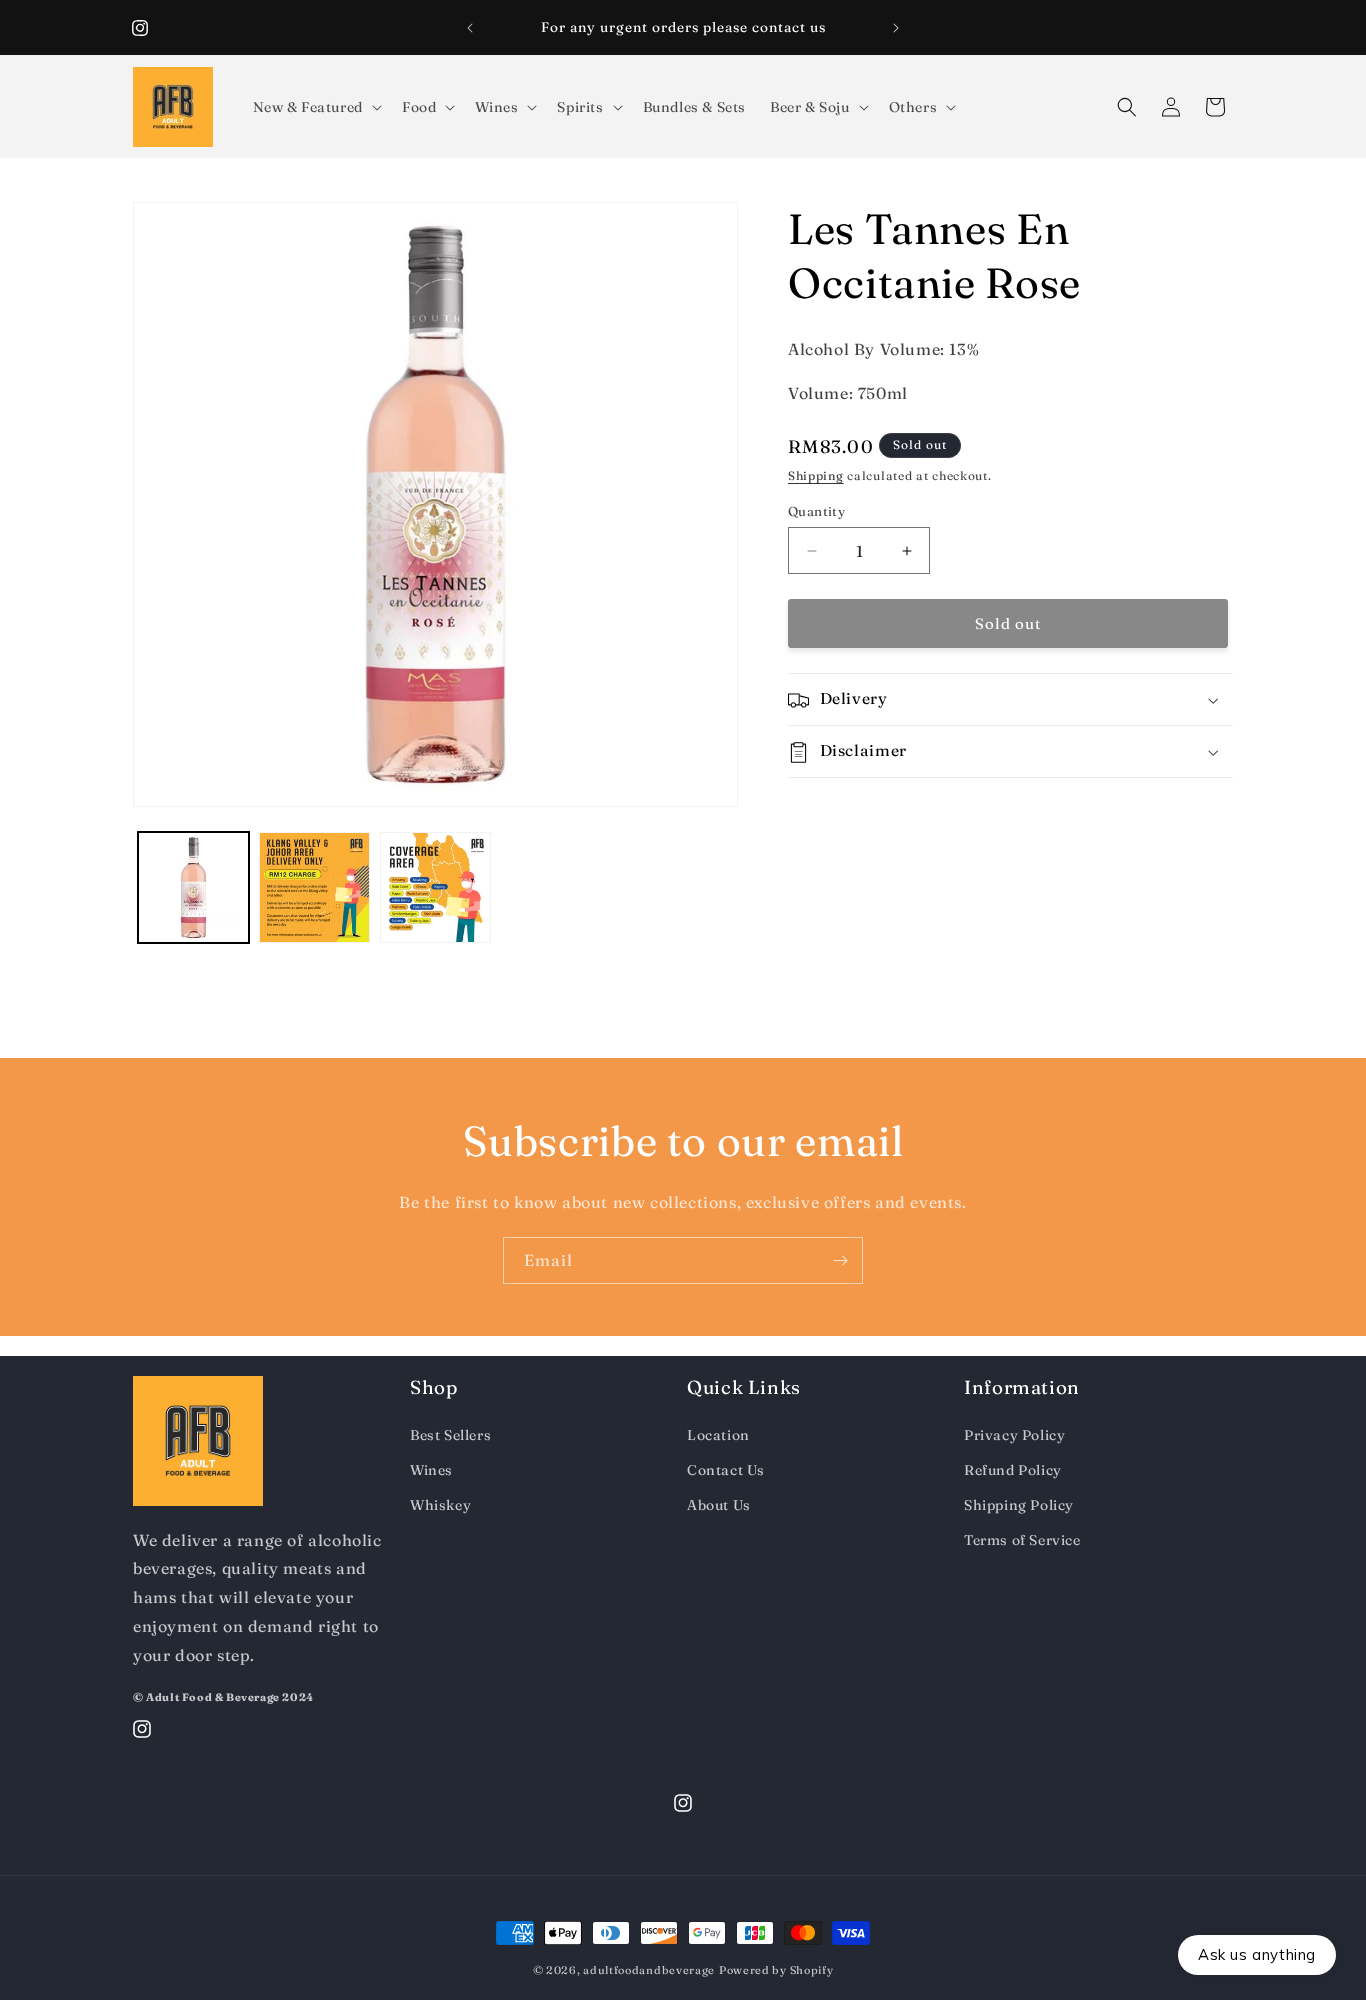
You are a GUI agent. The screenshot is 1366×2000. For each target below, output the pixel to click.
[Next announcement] (896, 28)
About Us (719, 1506)
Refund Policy (1013, 1470)
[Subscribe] (840, 1260)
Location (718, 1435)
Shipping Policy (1019, 1506)
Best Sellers (450, 1435)
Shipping (816, 476)
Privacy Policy (1014, 1435)
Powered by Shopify (776, 1970)
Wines (431, 1470)
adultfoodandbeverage (649, 1970)
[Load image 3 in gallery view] (435, 887)
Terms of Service (1022, 1541)
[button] (315, 107)
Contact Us (726, 1470)
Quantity (816, 511)
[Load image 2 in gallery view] (314, 887)
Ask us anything (1257, 1954)
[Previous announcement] (470, 28)
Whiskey (440, 1506)
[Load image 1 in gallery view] (193, 887)
